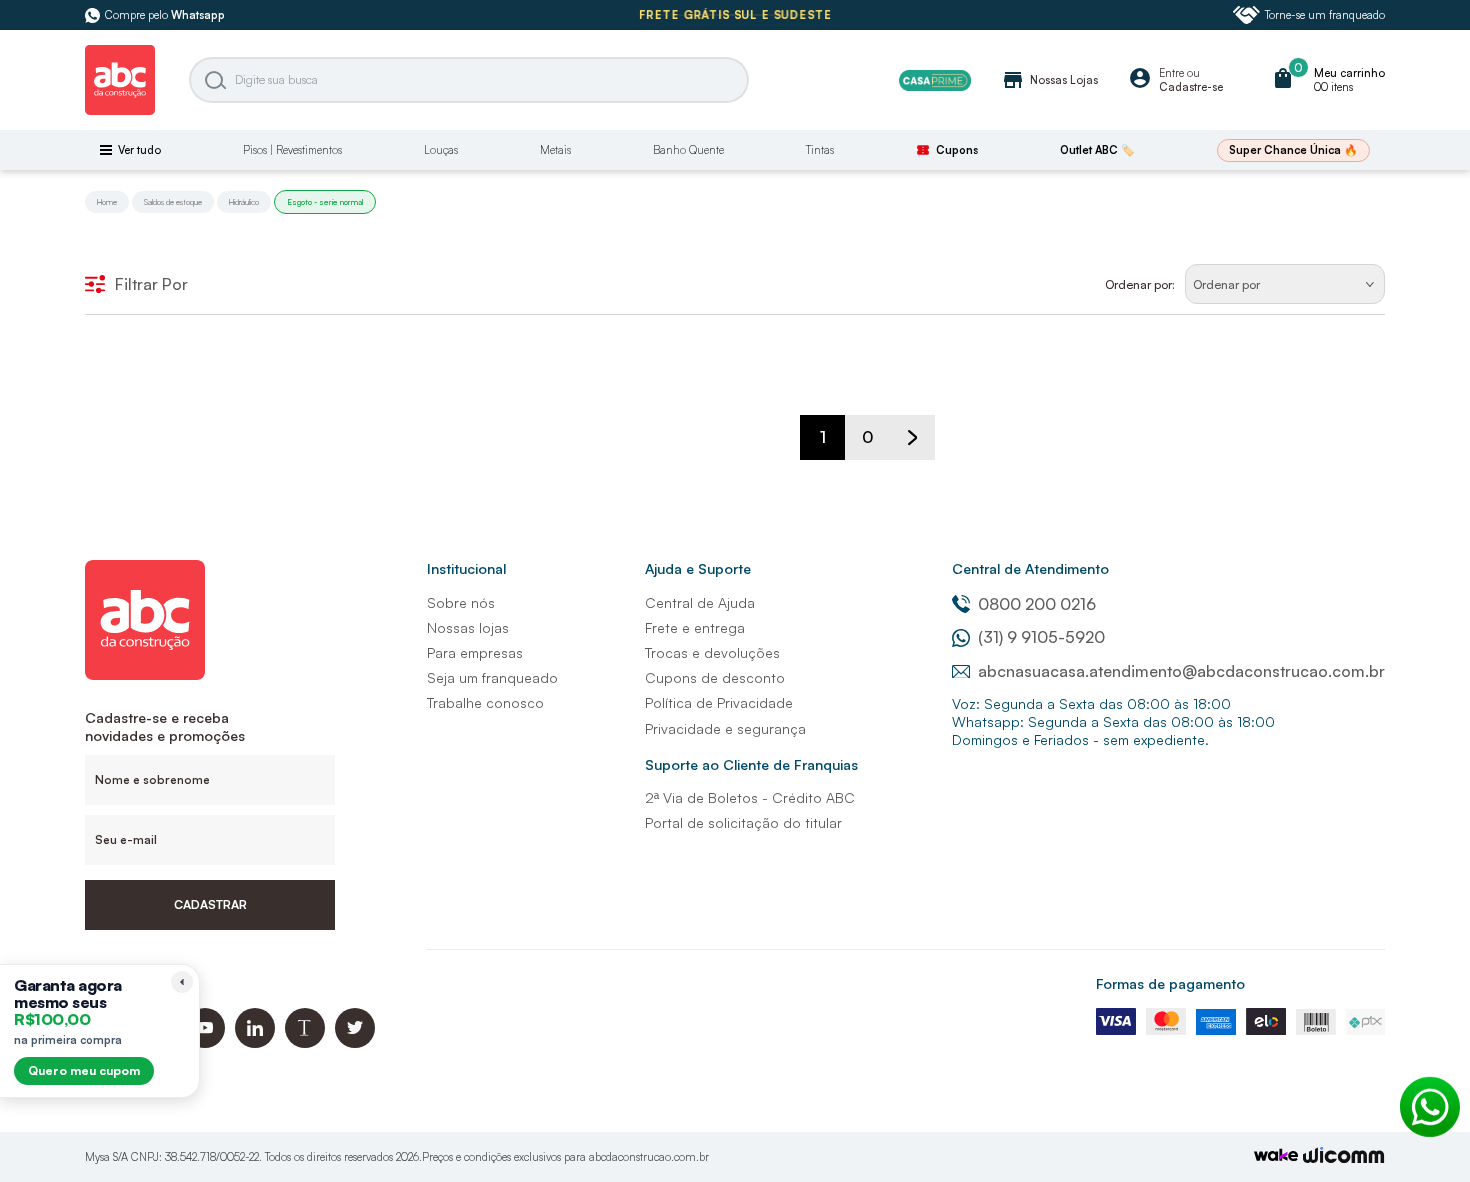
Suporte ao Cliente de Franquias (751, 764)
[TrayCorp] (1276, 1156)
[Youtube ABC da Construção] (205, 1042)
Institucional (466, 568)
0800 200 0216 (1037, 604)
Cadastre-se (1191, 87)
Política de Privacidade (719, 702)
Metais (555, 150)
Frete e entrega (695, 627)
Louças (441, 150)
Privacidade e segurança (725, 728)
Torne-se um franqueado (1325, 15)
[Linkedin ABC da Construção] (255, 1042)
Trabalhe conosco (485, 702)
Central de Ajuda (700, 602)
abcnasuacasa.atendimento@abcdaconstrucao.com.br (1181, 671)
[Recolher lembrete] (182, 982)
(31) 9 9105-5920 (1041, 637)
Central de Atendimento (1030, 568)
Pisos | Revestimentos (292, 150)
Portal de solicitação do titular (743, 822)
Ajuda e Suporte (698, 568)
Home (107, 202)
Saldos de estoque (173, 202)
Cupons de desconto (715, 677)
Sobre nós (461, 602)
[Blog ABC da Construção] (305, 1042)
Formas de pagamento (1170, 983)
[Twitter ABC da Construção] (355, 1042)
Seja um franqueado (492, 677)
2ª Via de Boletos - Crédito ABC (750, 797)
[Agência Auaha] (1344, 1157)
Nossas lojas (468, 627)
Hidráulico (244, 202)
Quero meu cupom (84, 1070)
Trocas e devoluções (712, 652)
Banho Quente (688, 150)
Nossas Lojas (1049, 80)
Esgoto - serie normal (325, 202)
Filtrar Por (151, 284)
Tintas (820, 150)
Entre (1171, 73)
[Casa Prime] (935, 80)
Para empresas (475, 652)
